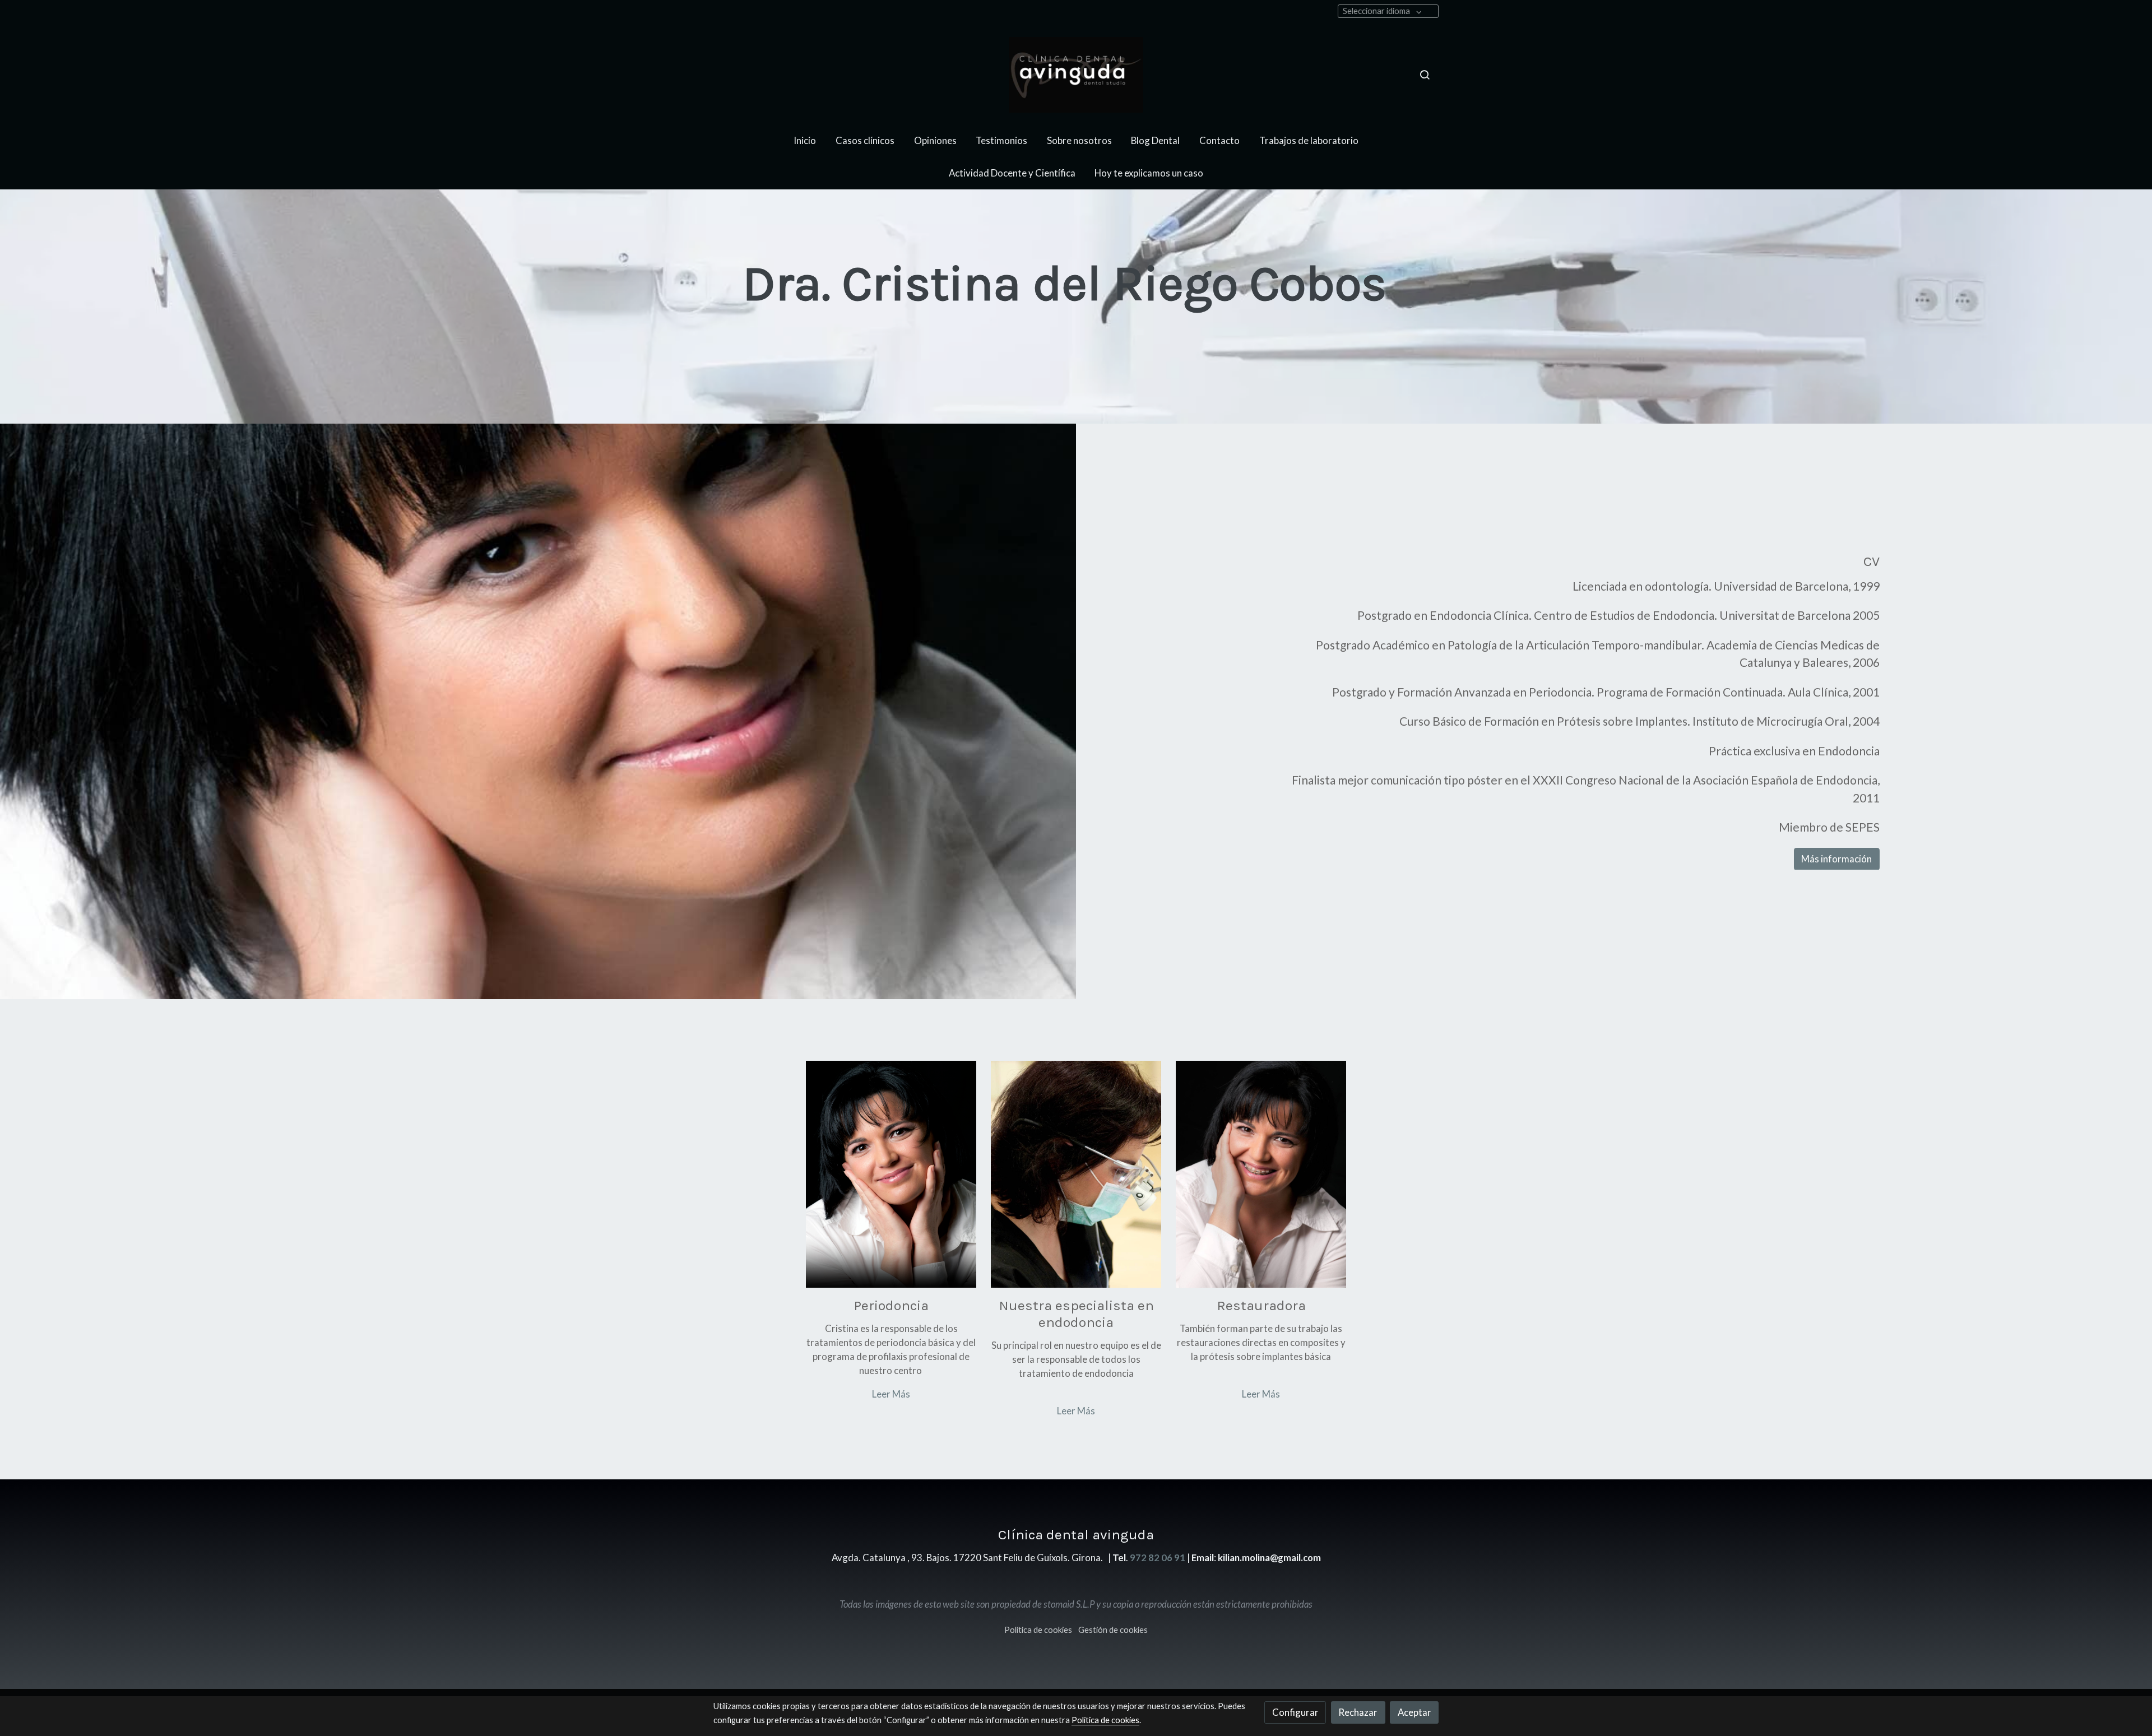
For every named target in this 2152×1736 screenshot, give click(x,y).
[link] (1076, 75)
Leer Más (891, 1394)
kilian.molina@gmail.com (1269, 1558)
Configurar (1295, 1712)
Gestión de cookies (1113, 1630)
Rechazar (1358, 1712)
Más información (1836, 859)
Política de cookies (1038, 1630)
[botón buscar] (1425, 75)
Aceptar (1414, 1712)
